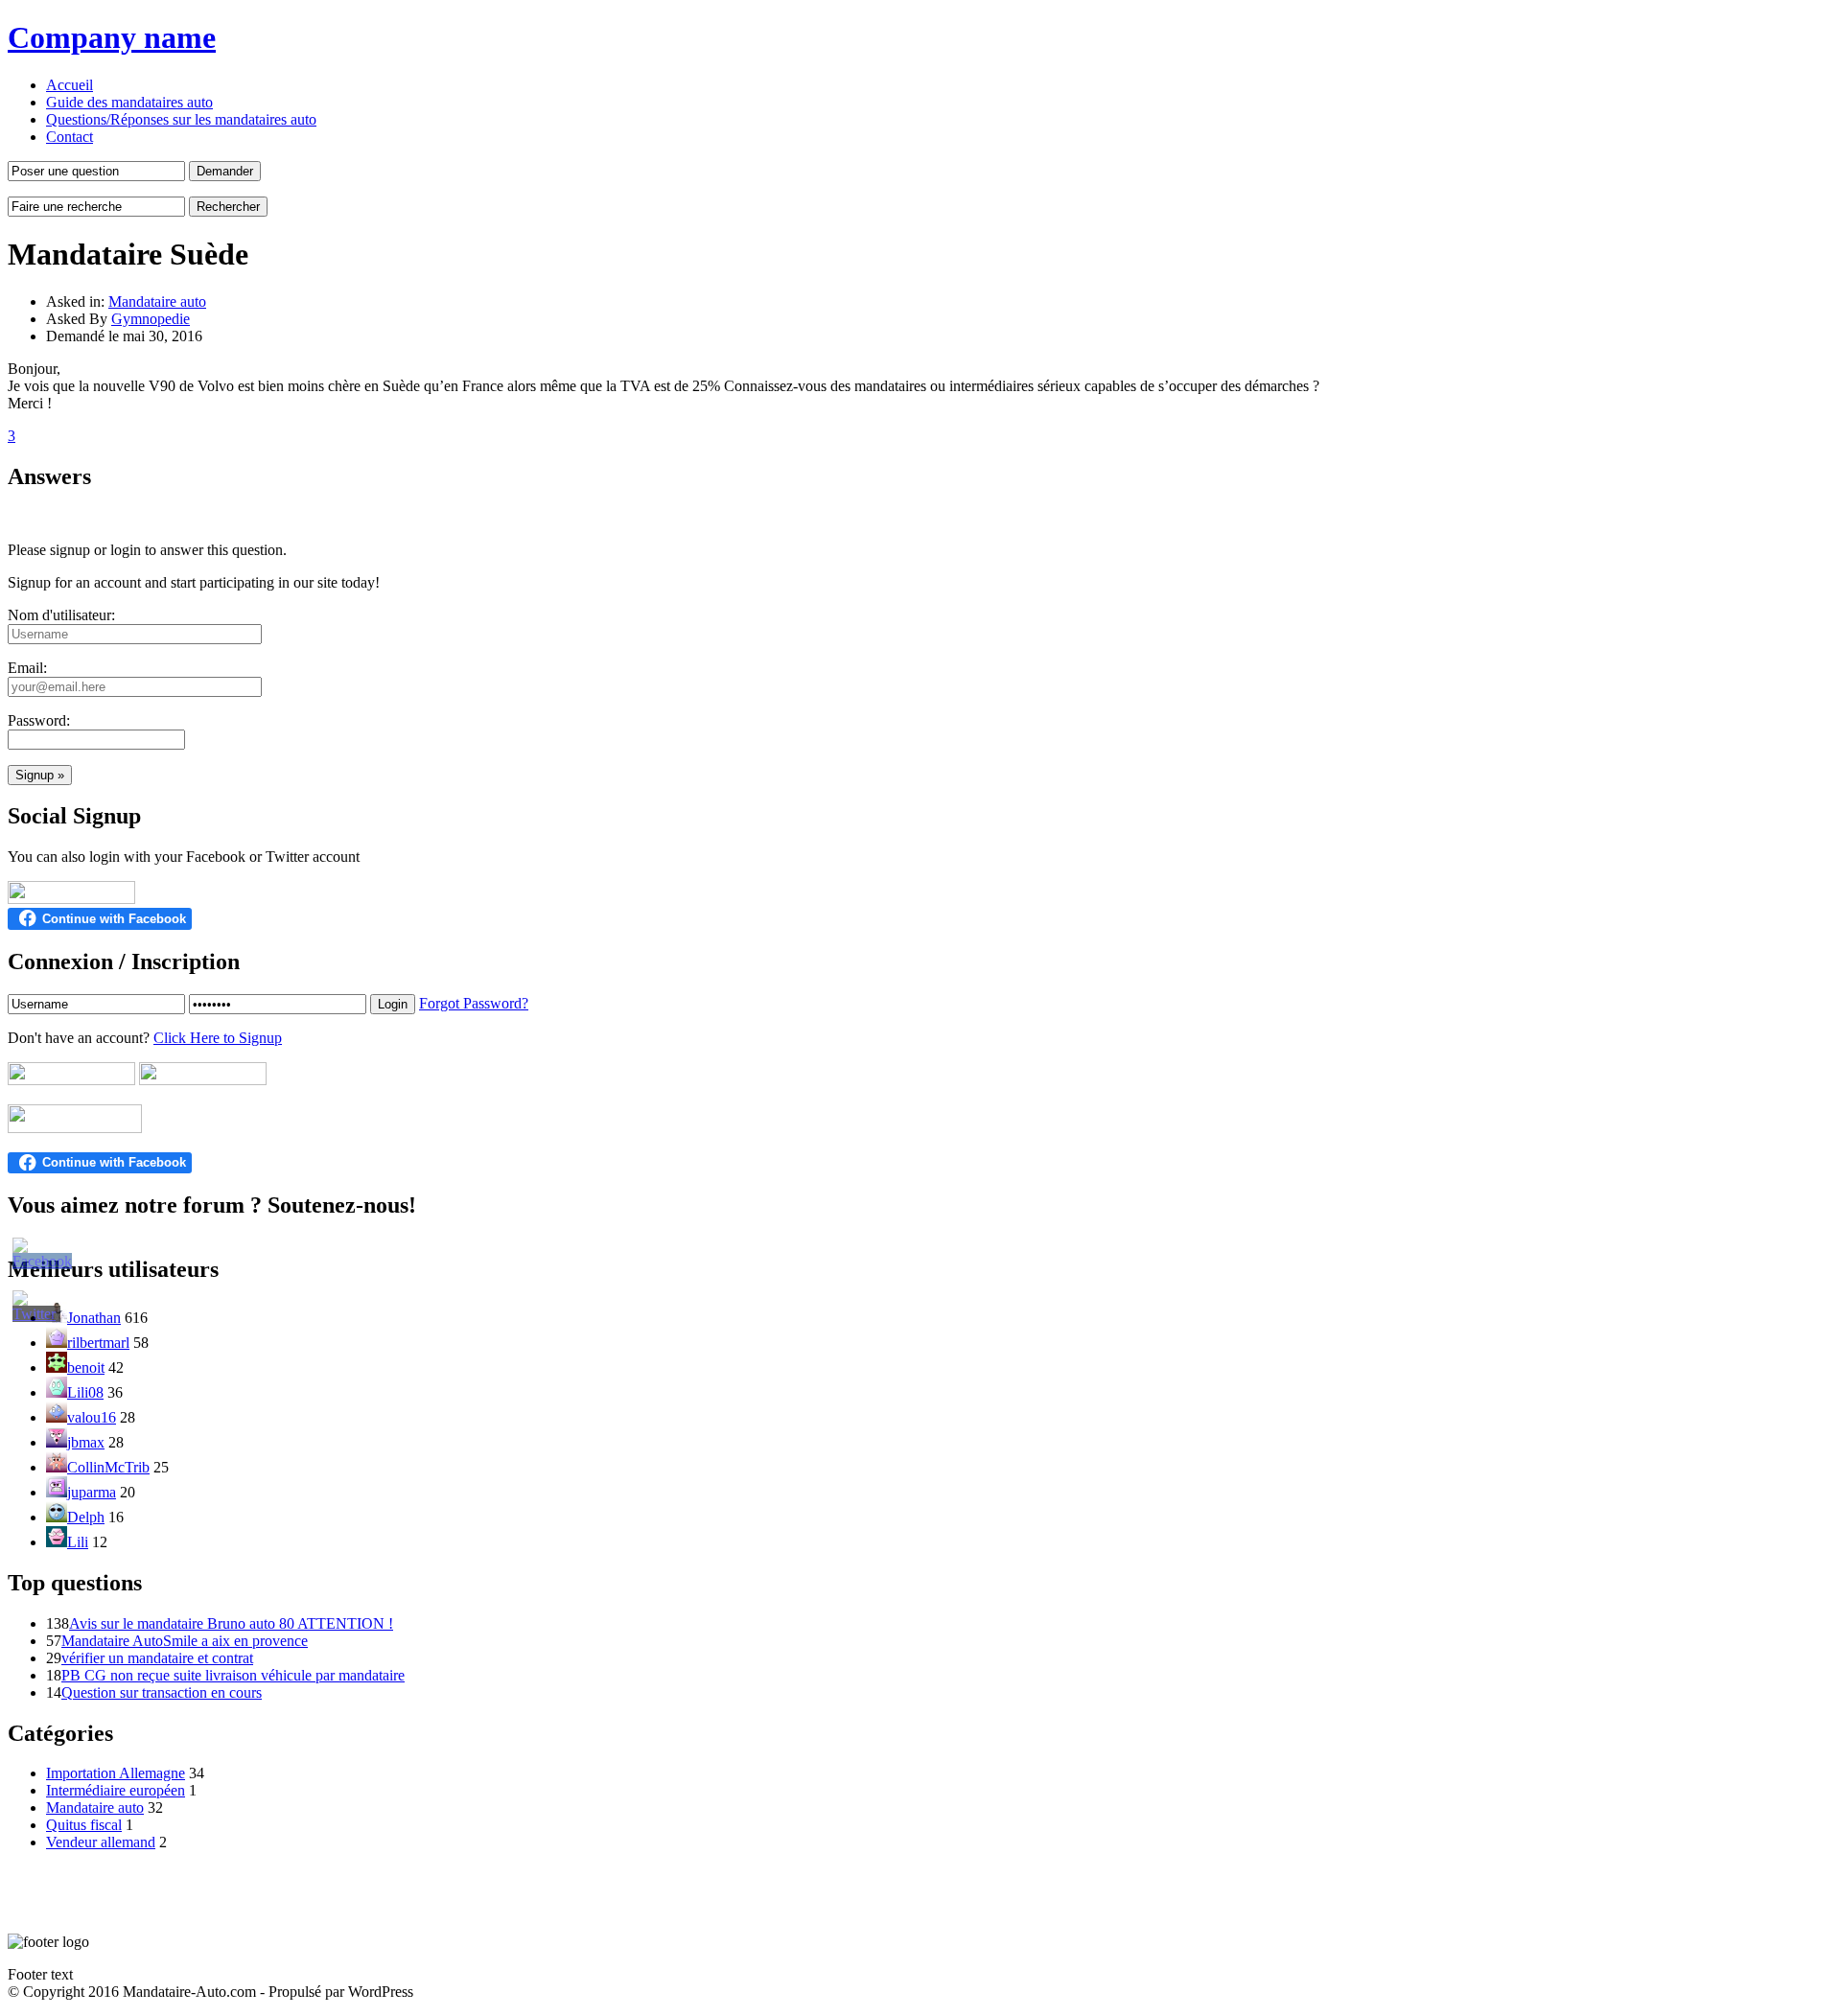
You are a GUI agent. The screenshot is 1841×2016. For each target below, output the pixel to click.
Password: (39, 720)
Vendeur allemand (101, 1842)
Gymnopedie (151, 319)
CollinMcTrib (108, 1467)
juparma (92, 1492)
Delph (86, 1517)
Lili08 (85, 1392)
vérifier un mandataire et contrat (157, 1658)
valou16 (92, 1417)
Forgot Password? (474, 1003)
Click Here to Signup (218, 1038)
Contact (70, 137)
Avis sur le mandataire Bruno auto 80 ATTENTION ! (231, 1623)
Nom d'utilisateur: (61, 615)
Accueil (70, 85)
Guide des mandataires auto (129, 102)
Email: (27, 668)
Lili (78, 1542)
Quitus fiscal (84, 1825)
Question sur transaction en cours (162, 1692)
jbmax (86, 1442)
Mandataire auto (157, 301)
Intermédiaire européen (116, 1790)
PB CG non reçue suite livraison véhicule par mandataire (233, 1675)
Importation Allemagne (116, 1773)
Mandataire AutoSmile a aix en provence (185, 1641)
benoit (86, 1367)
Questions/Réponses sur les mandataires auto (181, 119)
